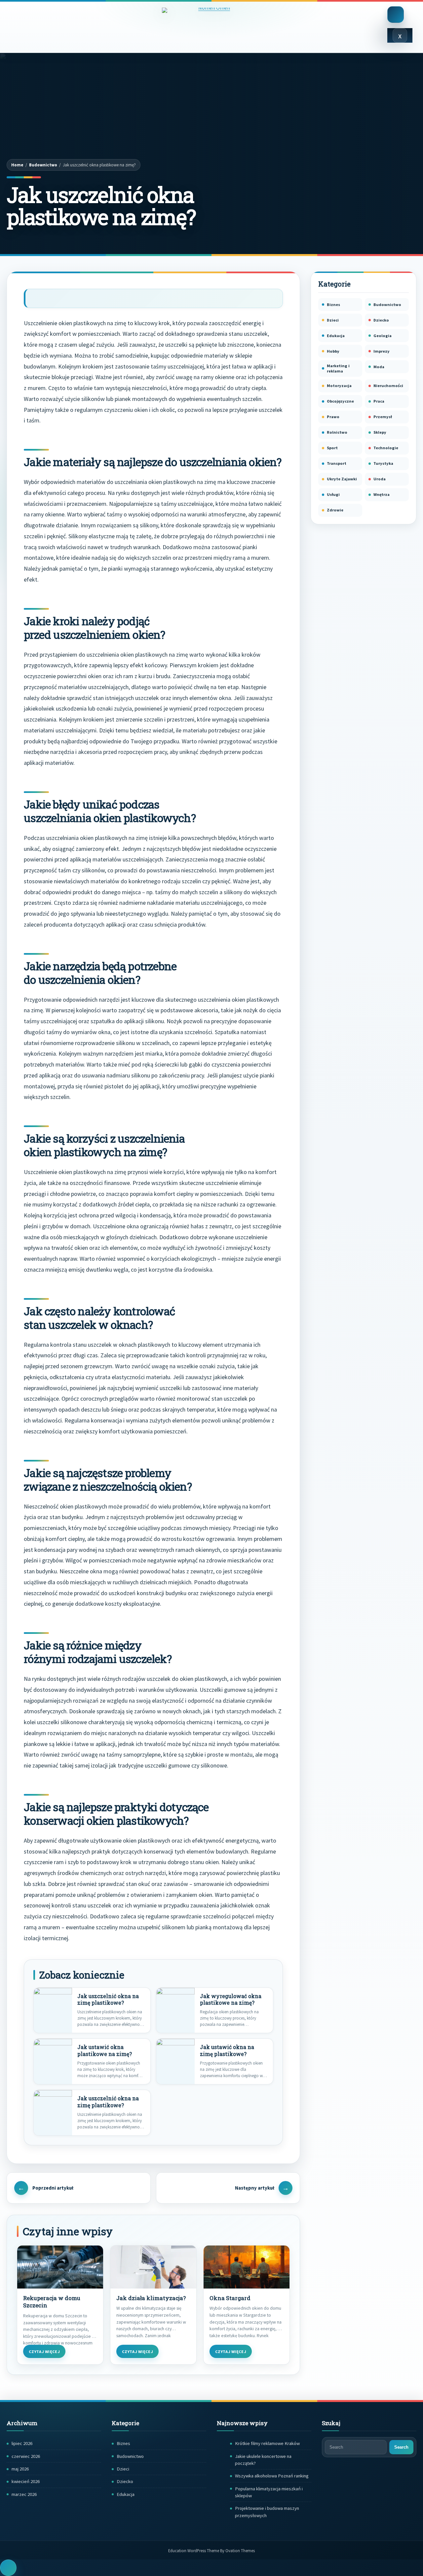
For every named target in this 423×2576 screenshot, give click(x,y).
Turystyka (383, 463)
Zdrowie (335, 510)
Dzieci (333, 320)
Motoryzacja (339, 386)
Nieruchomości (388, 386)
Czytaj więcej (44, 2352)
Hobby (333, 351)
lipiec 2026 (22, 2443)
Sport (332, 448)
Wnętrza (382, 494)
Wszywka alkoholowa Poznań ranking (272, 2476)
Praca (379, 401)
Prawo (333, 417)
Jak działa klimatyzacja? (151, 2298)
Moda (379, 367)
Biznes (333, 305)
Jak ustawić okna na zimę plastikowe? (227, 2051)
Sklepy (380, 432)
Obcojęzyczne (340, 401)
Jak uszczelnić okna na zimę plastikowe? (108, 2000)
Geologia (383, 336)
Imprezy (382, 351)
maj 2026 (20, 2469)
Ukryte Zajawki (342, 479)
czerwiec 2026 (26, 2456)
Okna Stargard (230, 2298)
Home (17, 165)
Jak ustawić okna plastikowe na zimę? (105, 2051)
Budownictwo (43, 165)
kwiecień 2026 (26, 2481)
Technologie (386, 448)
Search (401, 2447)
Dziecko (381, 320)
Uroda (380, 479)
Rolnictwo (337, 432)
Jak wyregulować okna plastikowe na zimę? (231, 2000)
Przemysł (383, 417)
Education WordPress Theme (211, 2551)
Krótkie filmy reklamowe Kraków (267, 2443)
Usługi (333, 494)
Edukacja (336, 336)
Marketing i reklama (338, 368)
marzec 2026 (24, 2494)
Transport (337, 463)
